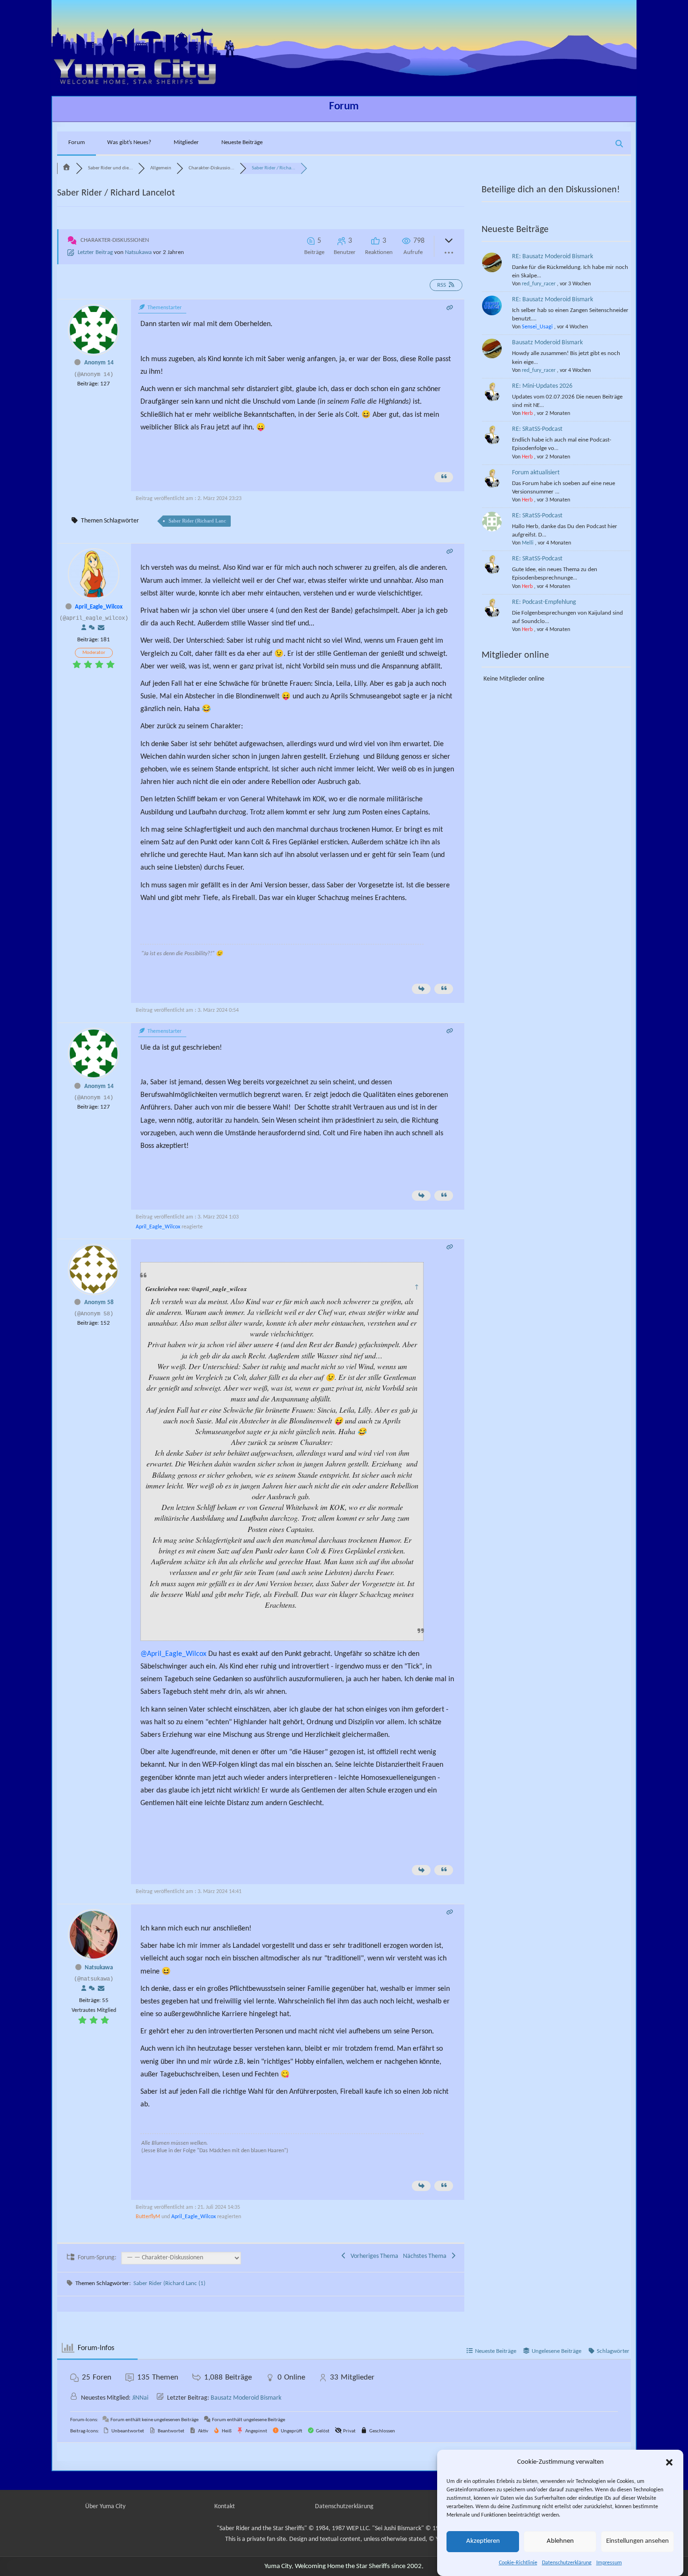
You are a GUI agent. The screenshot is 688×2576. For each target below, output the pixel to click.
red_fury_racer (539, 284)
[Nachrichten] (101, 628)
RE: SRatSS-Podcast (537, 429)
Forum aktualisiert (536, 473)
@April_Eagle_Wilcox (173, 1654)
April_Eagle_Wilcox (99, 607)
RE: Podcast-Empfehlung (544, 602)
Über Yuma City (105, 2507)
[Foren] (66, 168)
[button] (669, 2462)
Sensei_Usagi (537, 327)
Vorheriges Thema (373, 2256)
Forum (344, 107)
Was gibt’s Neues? (129, 142)
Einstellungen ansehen (637, 2542)
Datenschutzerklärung (567, 2563)
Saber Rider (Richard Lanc (197, 521)
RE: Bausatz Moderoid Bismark (553, 257)
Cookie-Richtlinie (518, 2563)
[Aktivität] (92, 628)
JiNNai (140, 2398)
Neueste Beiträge (242, 142)
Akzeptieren (483, 2542)
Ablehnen (560, 2542)
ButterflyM (148, 2217)
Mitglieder (186, 142)
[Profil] (84, 628)
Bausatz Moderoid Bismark (547, 343)
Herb (527, 414)
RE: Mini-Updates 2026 (542, 386)
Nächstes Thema (426, 2256)
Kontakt (225, 2507)
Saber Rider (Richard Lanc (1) (169, 2283)
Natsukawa (138, 252)
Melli (528, 543)
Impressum (609, 2563)
